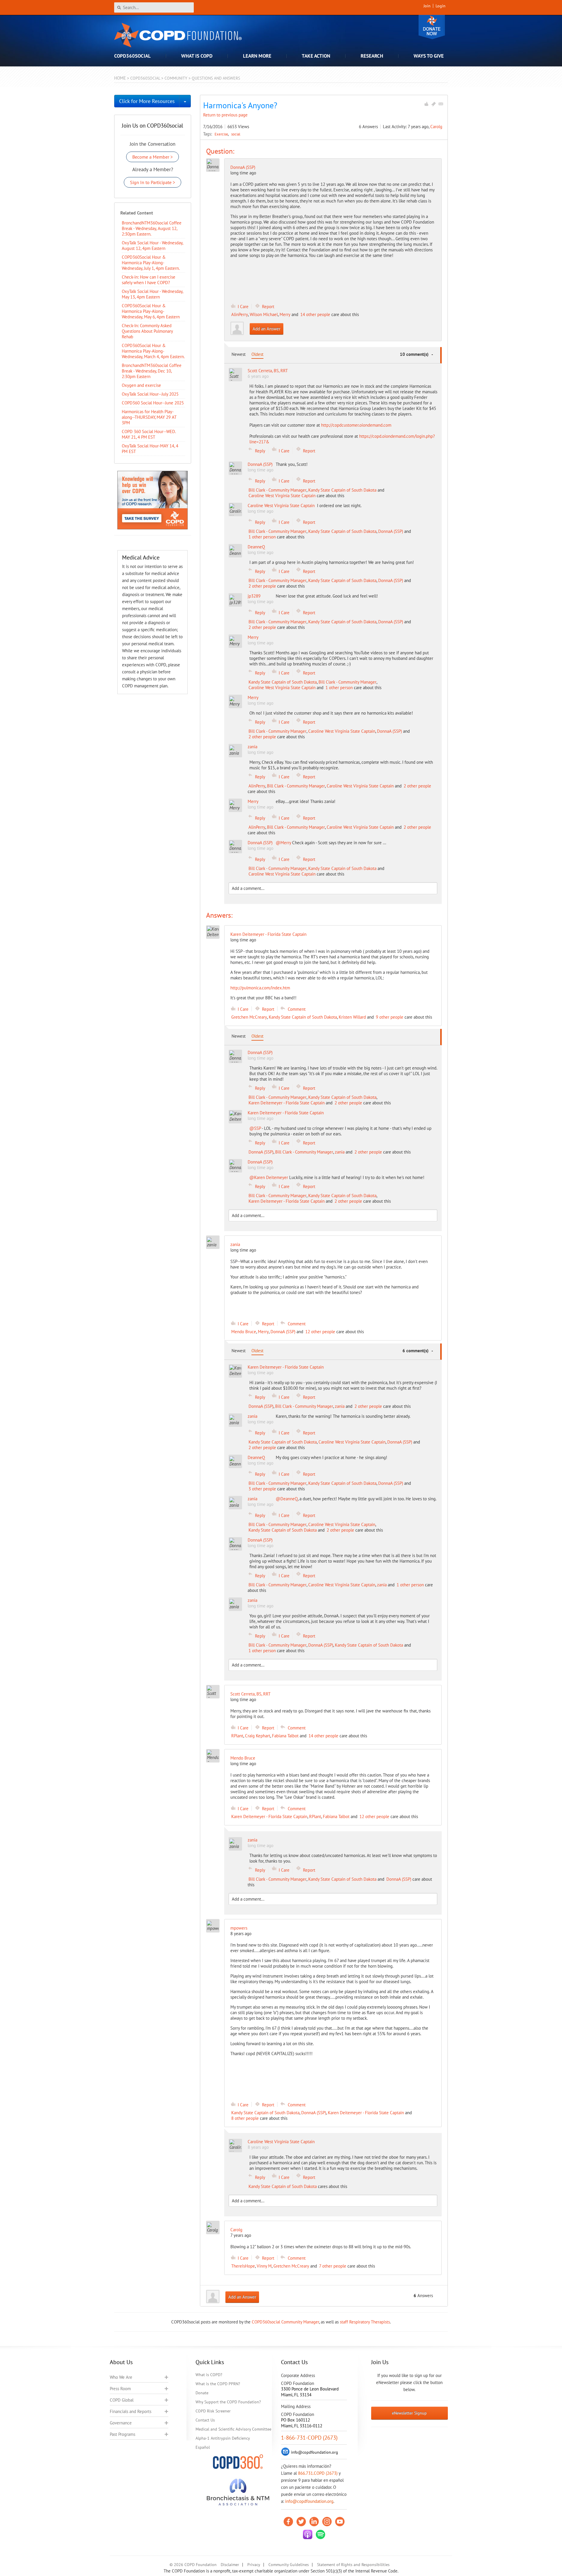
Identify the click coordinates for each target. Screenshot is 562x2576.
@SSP (255, 1128)
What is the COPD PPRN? (218, 2384)
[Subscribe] (441, 104)
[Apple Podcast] (308, 2534)
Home (120, 78)
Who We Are (121, 2377)
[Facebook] (288, 2522)
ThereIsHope (243, 2266)
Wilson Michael (264, 314)
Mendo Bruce (244, 1332)
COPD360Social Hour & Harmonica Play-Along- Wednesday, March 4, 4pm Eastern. (153, 351)
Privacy (254, 2565)
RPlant (237, 1736)
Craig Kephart (258, 1736)
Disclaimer (230, 2565)
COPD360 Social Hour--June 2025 (153, 403)
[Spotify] (321, 2534)
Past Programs (122, 2434)
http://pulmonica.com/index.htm (260, 988)
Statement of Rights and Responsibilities (353, 2565)
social (236, 134)
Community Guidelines (289, 2565)
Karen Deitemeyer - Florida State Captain (287, 1103)
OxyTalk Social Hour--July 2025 (150, 394)
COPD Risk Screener (213, 2411)
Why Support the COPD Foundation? (228, 2402)
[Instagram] (327, 2522)
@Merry (283, 843)
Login (441, 6)
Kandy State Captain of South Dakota (342, 490)
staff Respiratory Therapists (365, 2322)
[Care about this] (426, 104)
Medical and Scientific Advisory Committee (233, 2429)
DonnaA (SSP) (243, 167)
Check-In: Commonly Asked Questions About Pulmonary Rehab (147, 331)
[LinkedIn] (314, 2522)
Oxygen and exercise (141, 385)
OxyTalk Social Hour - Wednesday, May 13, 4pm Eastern (152, 294)
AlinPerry (240, 314)
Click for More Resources (147, 101)
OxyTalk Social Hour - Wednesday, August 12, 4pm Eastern (152, 246)
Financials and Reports (131, 2411)
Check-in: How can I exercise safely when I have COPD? (149, 280)
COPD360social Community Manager (285, 2322)
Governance (121, 2423)
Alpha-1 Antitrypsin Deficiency (223, 2438)
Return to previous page (225, 115)
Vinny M (264, 2266)
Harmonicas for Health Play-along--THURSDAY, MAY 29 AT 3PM (149, 417)
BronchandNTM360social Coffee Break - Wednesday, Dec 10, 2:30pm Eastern (152, 371)
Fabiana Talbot (285, 1736)
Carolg (436, 127)
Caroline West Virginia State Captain (282, 496)
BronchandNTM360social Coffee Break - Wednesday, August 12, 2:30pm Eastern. (152, 228)
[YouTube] (340, 2522)
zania (340, 1152)
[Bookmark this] (434, 104)
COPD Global (122, 2400)
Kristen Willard (352, 1017)
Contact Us (205, 2420)
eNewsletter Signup (409, 2413)
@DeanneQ (287, 1499)
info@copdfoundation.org (309, 2501)
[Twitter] (301, 2522)
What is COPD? (209, 2375)
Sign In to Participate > (153, 182)
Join (427, 6)
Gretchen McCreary (249, 1017)
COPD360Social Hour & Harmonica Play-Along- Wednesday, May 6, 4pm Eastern (151, 311)
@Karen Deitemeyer (269, 1177)
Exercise (222, 134)
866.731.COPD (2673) (318, 2473)
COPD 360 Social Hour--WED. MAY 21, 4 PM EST (149, 434)
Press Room (120, 2389)
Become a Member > (153, 157)
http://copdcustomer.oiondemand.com (356, 425)
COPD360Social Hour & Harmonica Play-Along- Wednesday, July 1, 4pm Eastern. (151, 263)
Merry (285, 314)
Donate (432, 27)
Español (203, 2447)
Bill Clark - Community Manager (277, 490)
